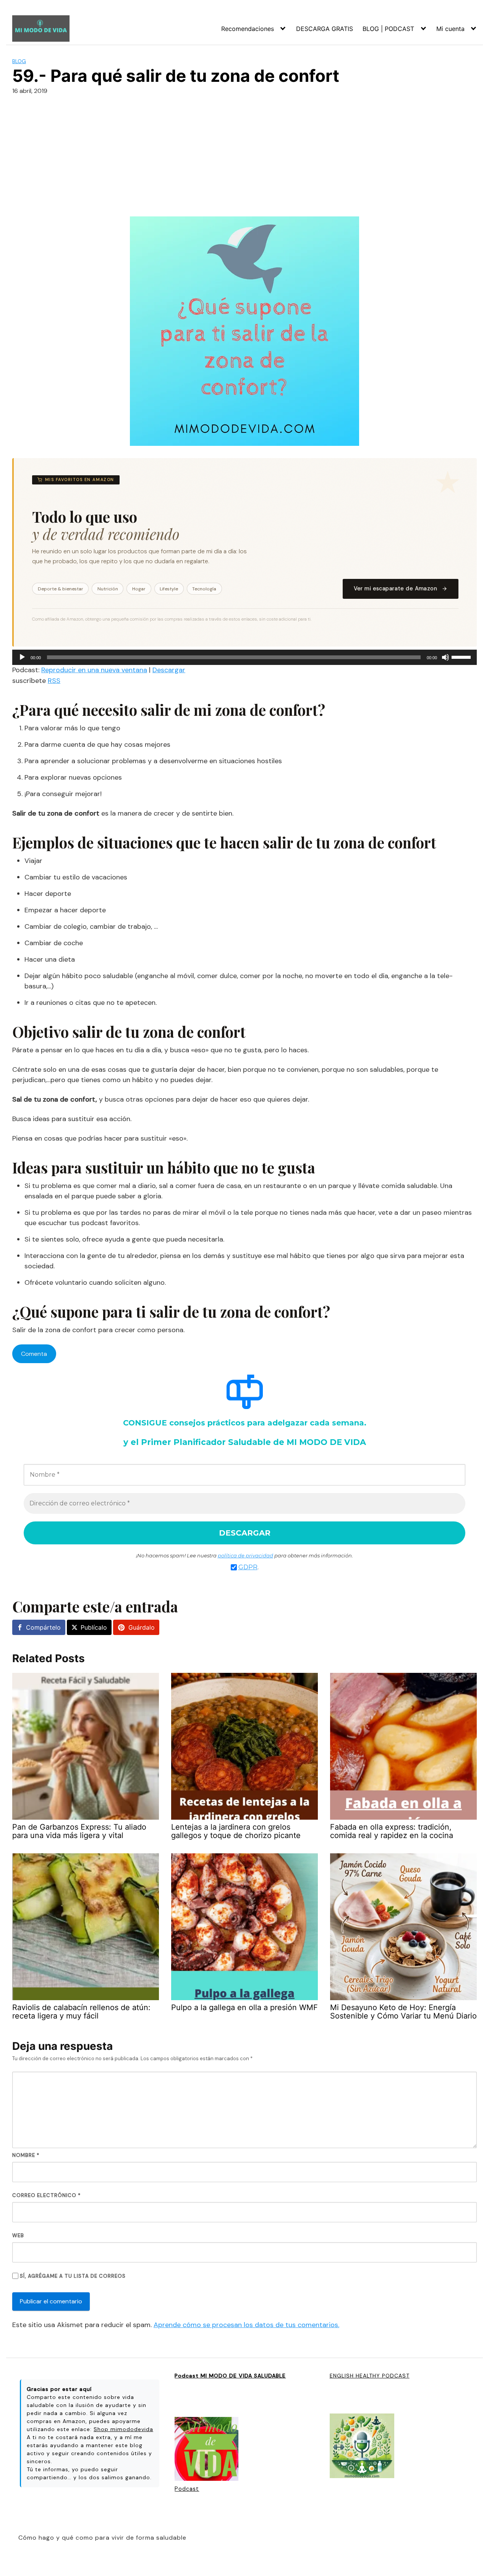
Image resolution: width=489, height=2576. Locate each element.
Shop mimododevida (123, 2429)
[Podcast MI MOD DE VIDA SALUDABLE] (206, 2450)
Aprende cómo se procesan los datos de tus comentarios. (246, 2325)
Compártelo (43, 1627)
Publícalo (94, 1627)
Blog (19, 61)
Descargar (169, 670)
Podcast (187, 2489)
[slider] (462, 657)
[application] (244, 657)
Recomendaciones (248, 29)
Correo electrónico (46, 2195)
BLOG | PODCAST (388, 29)
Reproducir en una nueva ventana (94, 670)
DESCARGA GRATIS (325, 29)
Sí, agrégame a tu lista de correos (72, 2276)
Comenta (34, 1354)
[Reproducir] (22, 657)
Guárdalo (142, 1627)
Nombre (26, 2155)
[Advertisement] (244, 159)
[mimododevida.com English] (362, 2447)
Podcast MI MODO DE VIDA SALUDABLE (230, 2376)
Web (18, 2236)
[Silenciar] (445, 657)
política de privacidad (245, 1555)
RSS (54, 681)
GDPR (248, 1567)
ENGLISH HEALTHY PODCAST (370, 2376)
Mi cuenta (450, 29)
